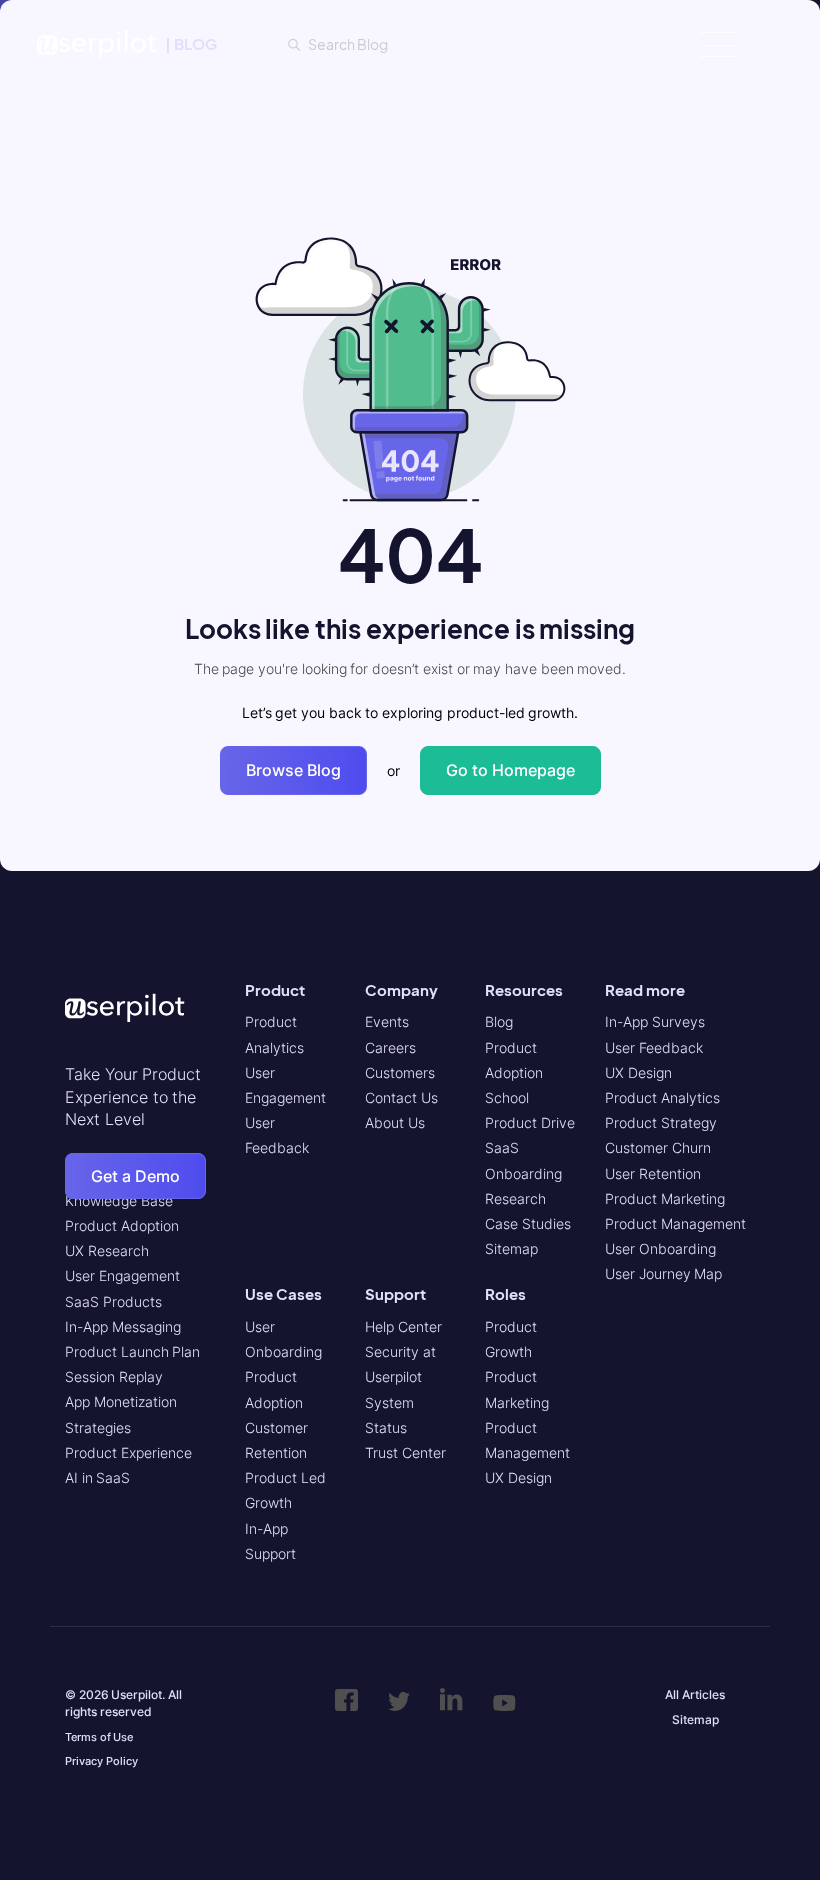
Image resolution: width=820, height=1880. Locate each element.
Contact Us (401, 1097)
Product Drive (530, 1122)
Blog (499, 1021)
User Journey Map (663, 1273)
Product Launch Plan (132, 1351)
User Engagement (122, 1275)
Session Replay (114, 1376)
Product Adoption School (514, 1072)
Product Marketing (665, 1198)
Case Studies (528, 1223)
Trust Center (405, 1452)
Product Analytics (662, 1097)
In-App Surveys (655, 1021)
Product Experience (128, 1452)
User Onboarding (660, 1248)
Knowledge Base (119, 1200)
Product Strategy (661, 1122)
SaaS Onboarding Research (523, 1172)
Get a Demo (135, 1176)
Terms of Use (99, 1737)
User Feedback (654, 1047)
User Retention (653, 1173)
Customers (400, 1072)
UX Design (518, 1477)
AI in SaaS (97, 1477)
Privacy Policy (101, 1761)
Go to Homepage (510, 770)
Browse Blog (293, 770)
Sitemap (511, 1248)
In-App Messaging (123, 1326)
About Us (395, 1122)
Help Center (403, 1326)
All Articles (695, 1694)
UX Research (107, 1250)
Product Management (675, 1223)
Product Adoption (122, 1225)
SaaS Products (113, 1301)
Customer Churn (658, 1147)
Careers (390, 1047)
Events (387, 1021)
